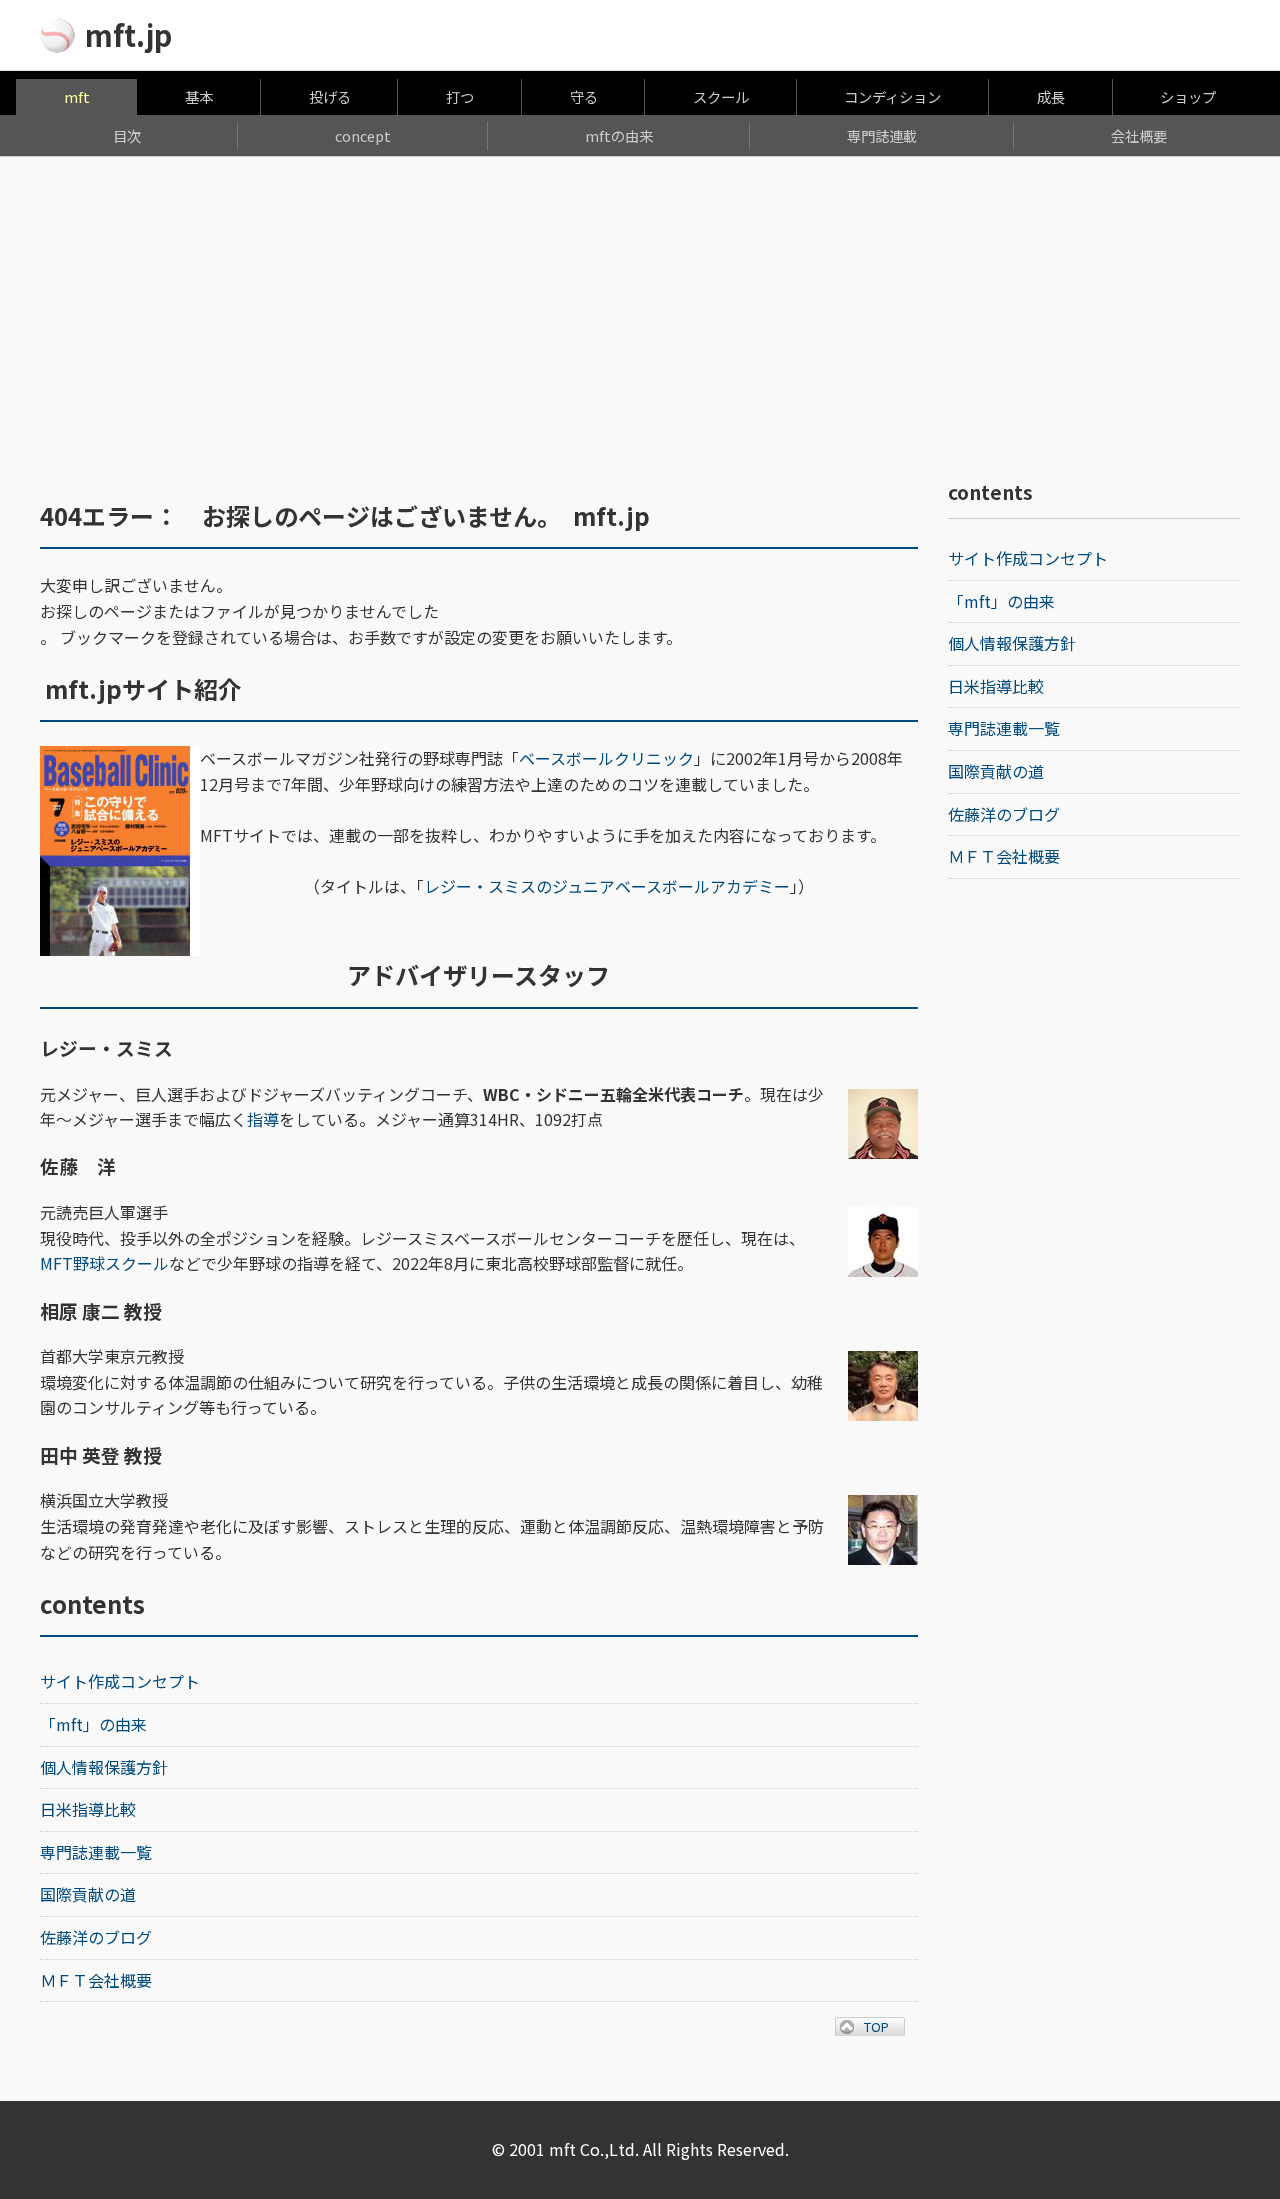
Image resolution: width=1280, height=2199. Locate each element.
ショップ (1188, 96)
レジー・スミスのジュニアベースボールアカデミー (607, 886)
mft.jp (128, 34)
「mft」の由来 (93, 1724)
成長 (1051, 96)
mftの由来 (619, 135)
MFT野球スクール (104, 1263)
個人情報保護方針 (104, 1767)
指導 (263, 1119)
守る (584, 96)
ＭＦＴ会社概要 (96, 1980)
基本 (199, 96)
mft (77, 96)
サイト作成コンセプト (120, 1681)
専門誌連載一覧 (96, 1852)
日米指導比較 (88, 1809)
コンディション (892, 96)
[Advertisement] (640, 307)
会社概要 (1139, 135)
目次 (127, 135)
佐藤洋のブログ (96, 1937)
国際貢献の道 (88, 1894)
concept (363, 135)
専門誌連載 (882, 135)
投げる (330, 96)
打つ (460, 96)
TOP (889, 2026)
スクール (721, 96)
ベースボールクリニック (606, 758)
